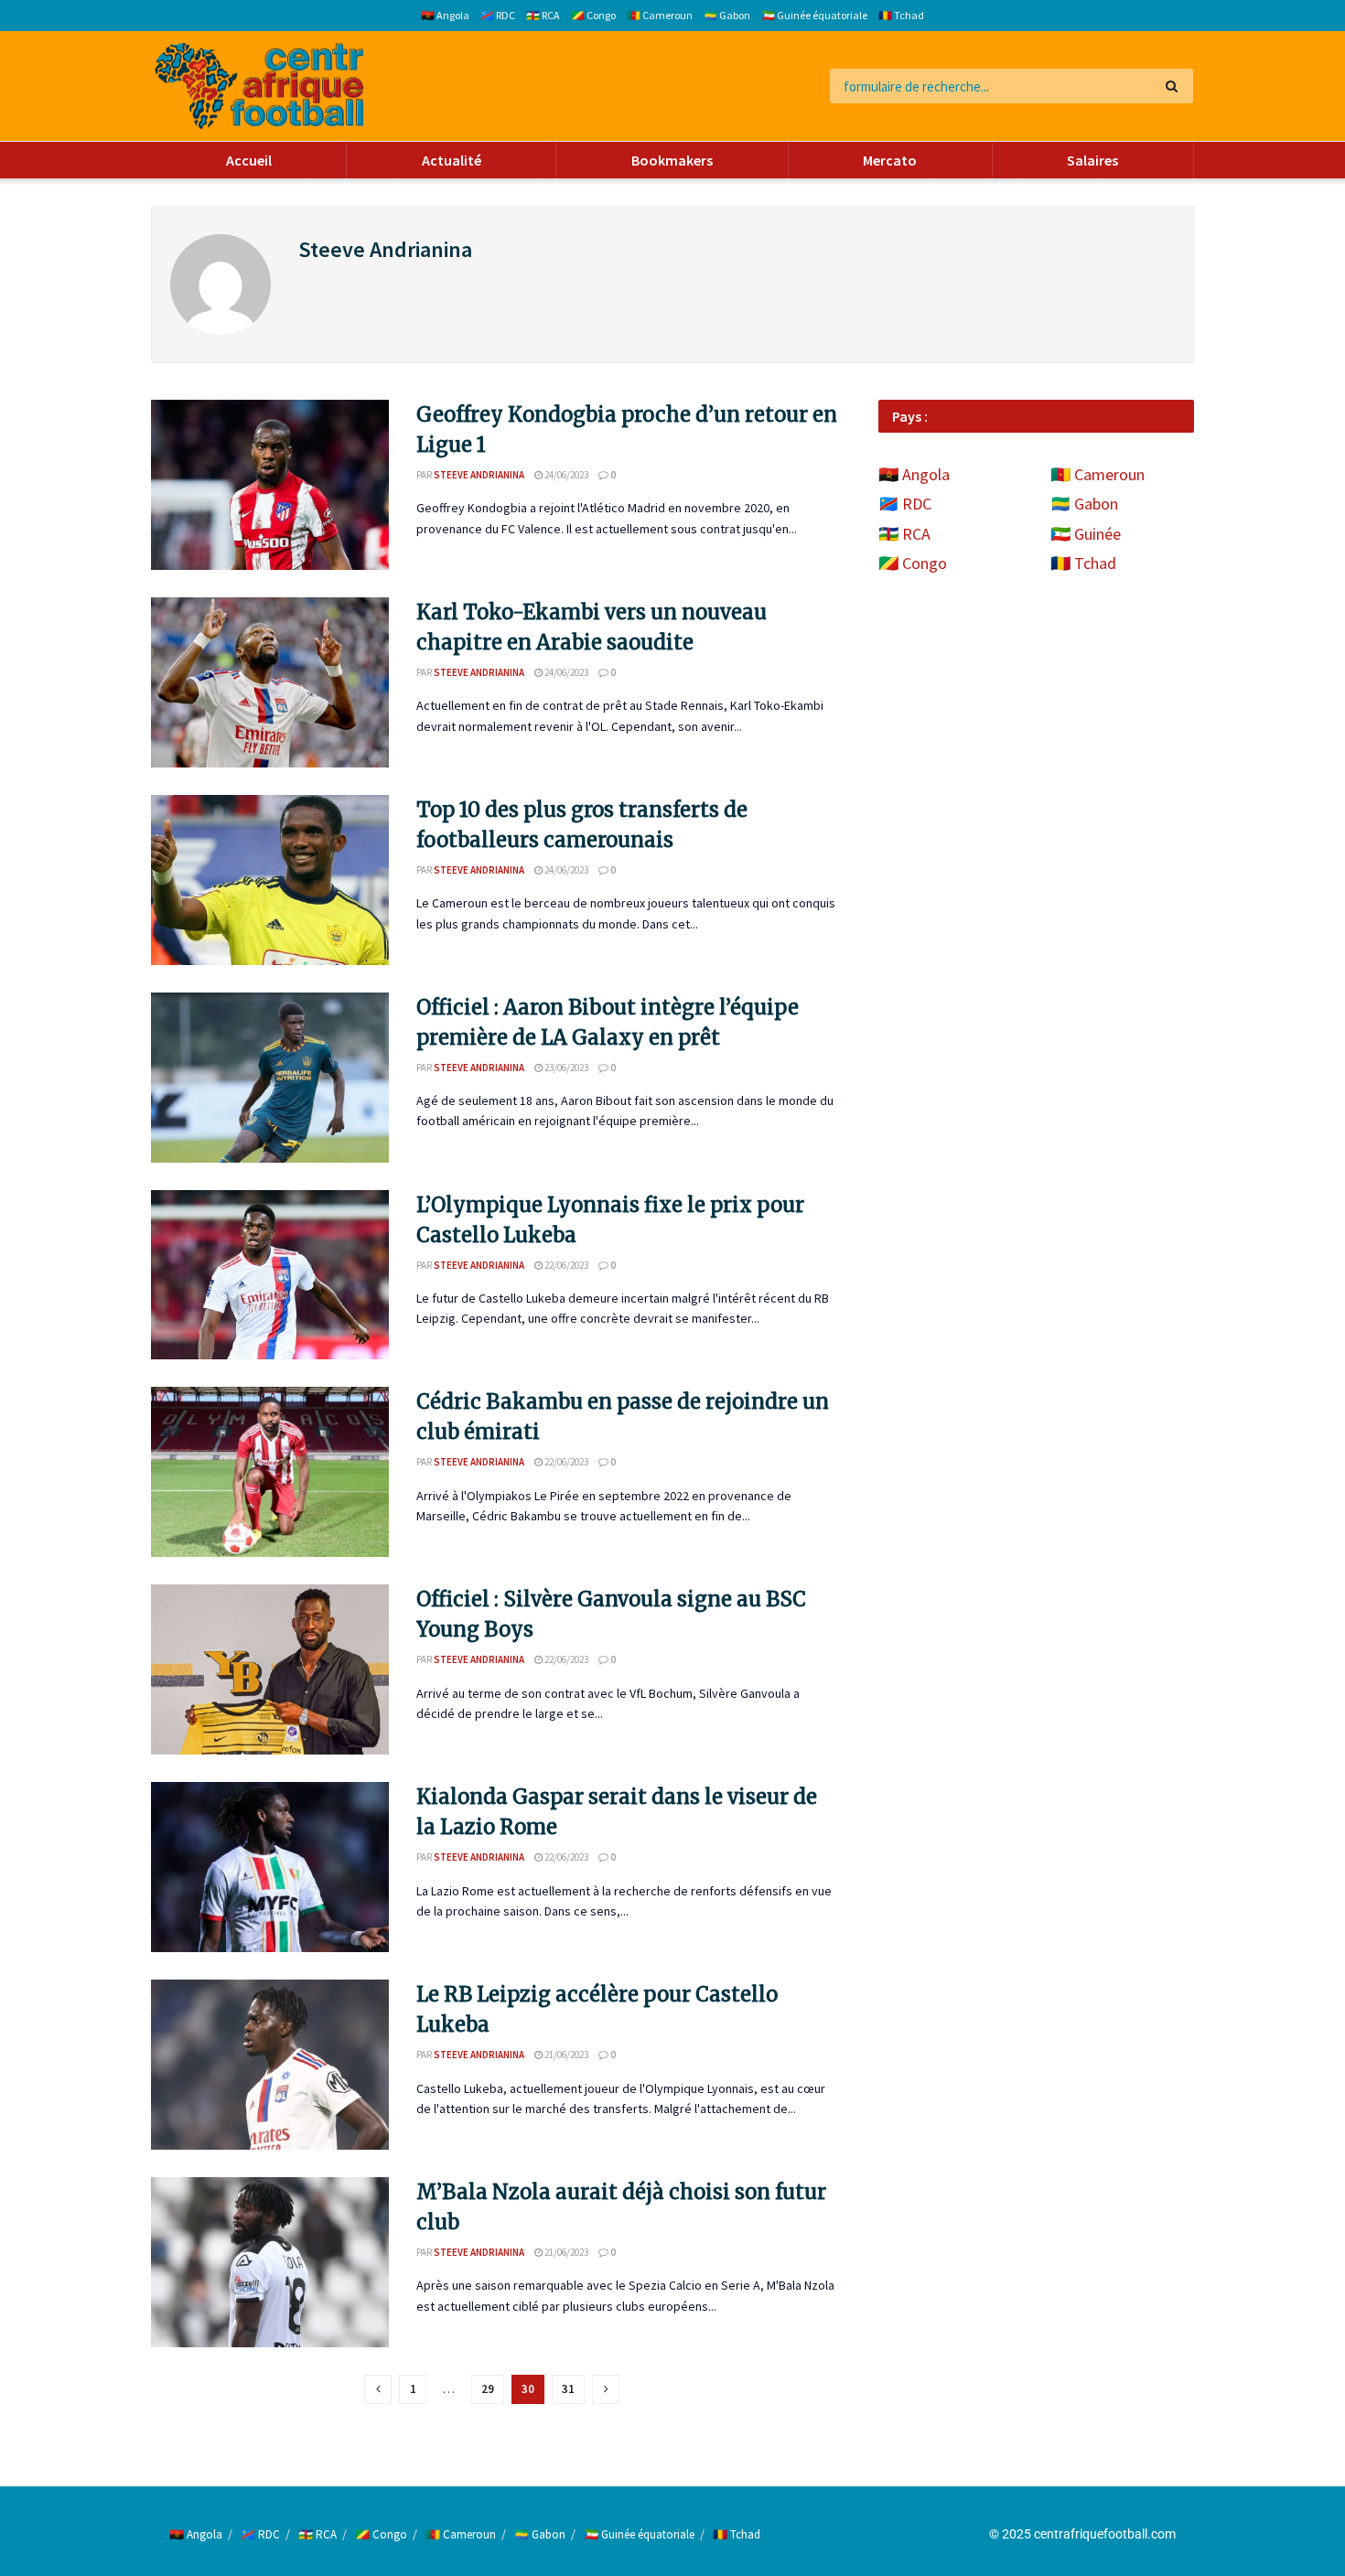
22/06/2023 (565, 1265)
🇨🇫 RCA (543, 15)
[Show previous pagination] (378, 2389)
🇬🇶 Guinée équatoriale (814, 15)
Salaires (1092, 160)
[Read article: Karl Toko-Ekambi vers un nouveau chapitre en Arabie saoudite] (270, 682)
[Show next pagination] (606, 2389)
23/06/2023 (565, 1068)
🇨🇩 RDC (498, 15)
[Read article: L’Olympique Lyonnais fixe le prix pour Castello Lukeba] (270, 1275)
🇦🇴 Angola (445, 15)
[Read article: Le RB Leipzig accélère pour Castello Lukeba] (270, 2065)
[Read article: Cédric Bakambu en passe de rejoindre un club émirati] (270, 1472)
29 (488, 2389)
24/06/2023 (565, 475)
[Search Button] (1175, 86)
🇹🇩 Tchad (901, 15)
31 (568, 2389)
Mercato (890, 160)
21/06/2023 (565, 2055)
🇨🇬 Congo (593, 15)
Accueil (249, 160)
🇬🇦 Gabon (727, 15)
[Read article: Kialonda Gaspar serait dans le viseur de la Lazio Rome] (270, 1867)
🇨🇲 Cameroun (660, 15)
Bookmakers (672, 160)
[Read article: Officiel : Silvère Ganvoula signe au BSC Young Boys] (270, 1669)
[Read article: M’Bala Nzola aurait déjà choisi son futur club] (270, 2262)
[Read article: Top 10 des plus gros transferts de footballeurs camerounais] (270, 880)
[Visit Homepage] (259, 86)
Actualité (452, 160)
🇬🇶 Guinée (1086, 534)
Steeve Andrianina (479, 475)
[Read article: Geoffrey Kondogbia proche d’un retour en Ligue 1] (270, 485)
